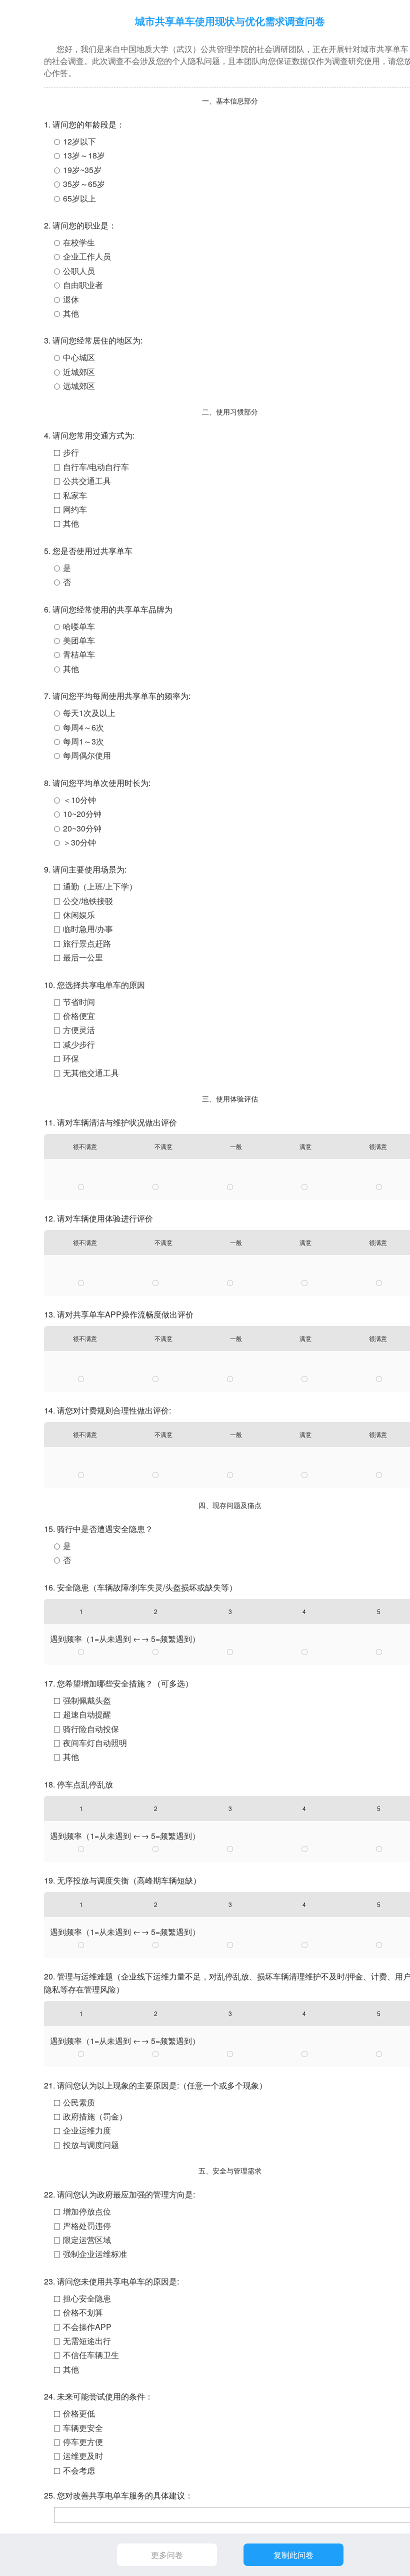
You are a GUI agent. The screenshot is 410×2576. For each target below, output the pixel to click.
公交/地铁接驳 (88, 901)
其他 (71, 313)
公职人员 (79, 271)
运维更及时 (83, 2456)
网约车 (75, 509)
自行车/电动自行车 (96, 467)
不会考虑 (79, 2470)
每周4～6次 (83, 727)
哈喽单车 (79, 626)
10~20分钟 (82, 814)
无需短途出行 (87, 2341)
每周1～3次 (83, 741)
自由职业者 (83, 285)
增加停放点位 (87, 2211)
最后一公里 (83, 957)
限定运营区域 (87, 2240)
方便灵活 (79, 1030)
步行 (71, 452)
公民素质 (79, 2102)
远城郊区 (79, 386)
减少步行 (79, 1044)
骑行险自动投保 (91, 1729)
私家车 (75, 495)
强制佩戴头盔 (87, 1700)
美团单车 (79, 640)
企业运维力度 (87, 2130)
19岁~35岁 (82, 170)
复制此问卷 (293, 2555)
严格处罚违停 (87, 2226)
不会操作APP (87, 2327)
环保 (71, 1058)
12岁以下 (79, 141)
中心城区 (79, 357)
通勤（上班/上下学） (100, 886)
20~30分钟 (82, 828)
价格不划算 (83, 2312)
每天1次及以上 (89, 713)
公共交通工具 (87, 481)
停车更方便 (83, 2442)
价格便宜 (79, 1016)
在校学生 (79, 242)
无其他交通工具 (91, 1073)
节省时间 (79, 1002)
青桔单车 (79, 654)
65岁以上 (79, 198)
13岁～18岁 (84, 155)
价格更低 (79, 2413)
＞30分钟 (79, 842)
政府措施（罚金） (95, 2116)
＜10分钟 (79, 800)
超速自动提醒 (87, 1714)
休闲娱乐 (79, 915)
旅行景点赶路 (87, 943)
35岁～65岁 (84, 184)
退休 (71, 299)
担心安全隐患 (87, 2298)
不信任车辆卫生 (91, 2355)
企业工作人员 (87, 256)
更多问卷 (167, 2555)
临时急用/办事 (88, 929)
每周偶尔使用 (87, 755)
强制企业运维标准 (95, 2254)
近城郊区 (79, 372)
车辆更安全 (83, 2428)
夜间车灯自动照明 (95, 1743)
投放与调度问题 (91, 2145)
